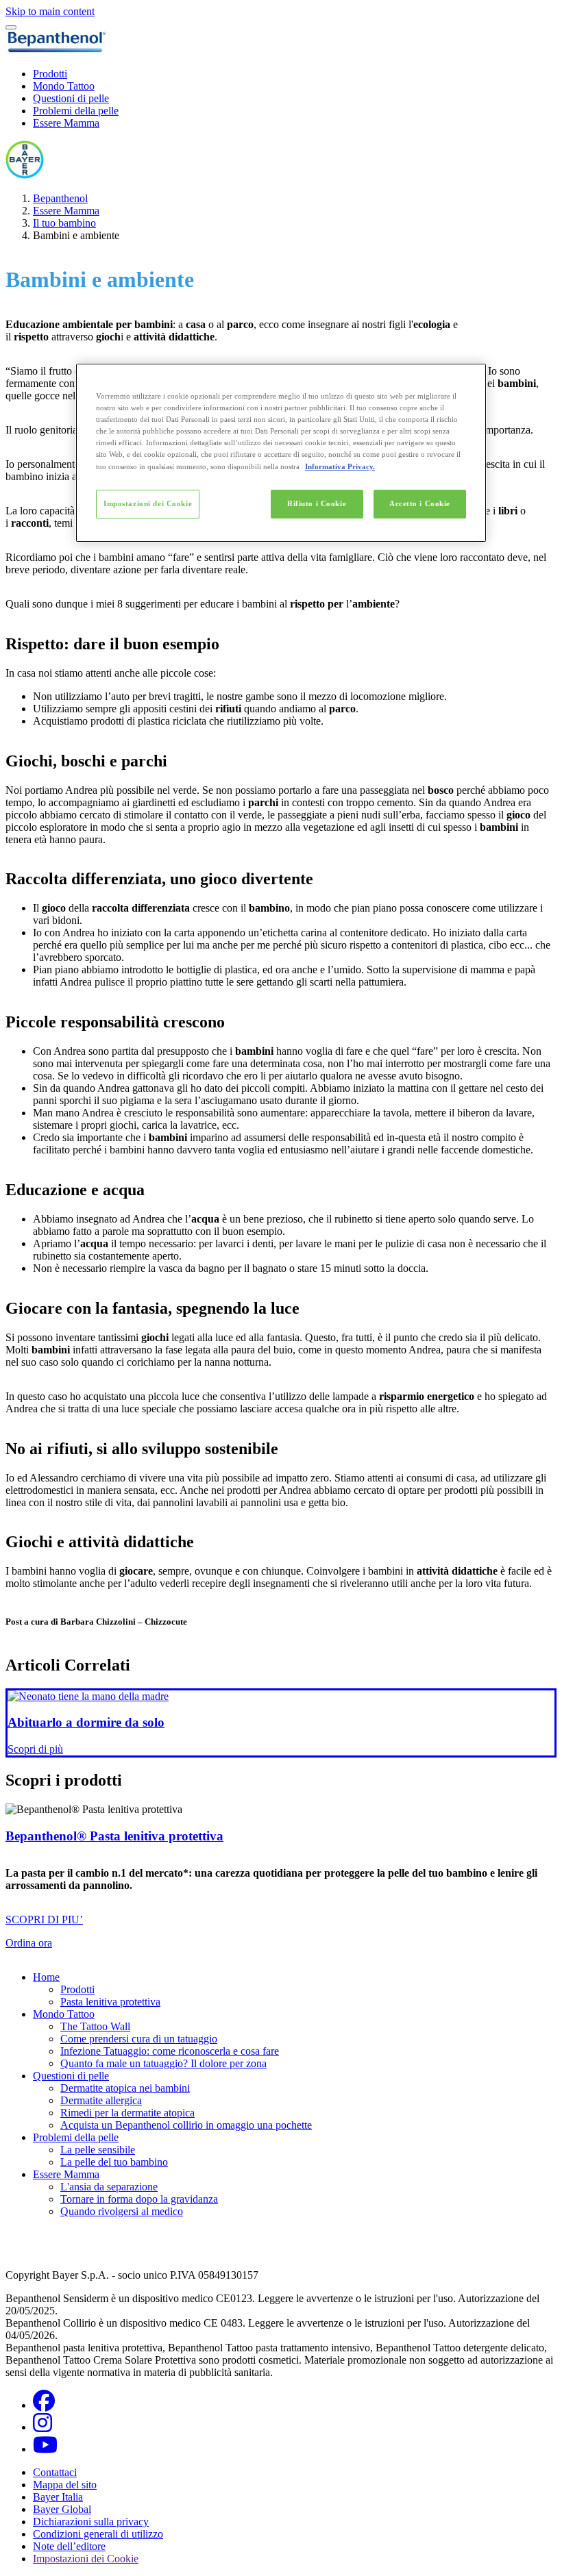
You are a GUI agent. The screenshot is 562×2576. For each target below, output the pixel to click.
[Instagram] (42, 2427)
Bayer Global (62, 2509)
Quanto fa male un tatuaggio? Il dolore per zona (163, 2063)
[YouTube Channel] (45, 2449)
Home (46, 1977)
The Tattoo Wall (95, 2026)
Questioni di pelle (71, 98)
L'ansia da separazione (109, 2187)
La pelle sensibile (98, 2150)
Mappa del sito (65, 2485)
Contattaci (55, 2472)
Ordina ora (29, 1943)
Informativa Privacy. (340, 466)
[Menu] (11, 27)
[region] (281, 452)
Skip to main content (50, 11)
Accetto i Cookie (420, 503)
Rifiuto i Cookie (317, 503)
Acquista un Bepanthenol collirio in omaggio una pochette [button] (186, 2125)
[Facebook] (44, 2405)
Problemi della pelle (76, 111)
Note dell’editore (69, 2546)
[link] (281, 1723)
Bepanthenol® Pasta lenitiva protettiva (114, 1836)
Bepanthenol (60, 198)
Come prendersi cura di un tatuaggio (139, 2039)
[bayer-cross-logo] (25, 175)
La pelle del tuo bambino (114, 2162)
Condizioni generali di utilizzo (98, 2534)
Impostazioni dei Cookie (148, 503)
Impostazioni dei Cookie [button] (86, 2559)
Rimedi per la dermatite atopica (127, 2113)
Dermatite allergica (101, 2100)
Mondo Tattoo (64, 86)
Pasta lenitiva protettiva (110, 2002)
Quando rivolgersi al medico (122, 2211)
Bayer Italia (58, 2497)
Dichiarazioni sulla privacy (91, 2522)
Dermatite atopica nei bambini (125, 2088)
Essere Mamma (66, 123)
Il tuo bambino (64, 223)
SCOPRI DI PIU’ (44, 1920)
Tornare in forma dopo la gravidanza (139, 2199)
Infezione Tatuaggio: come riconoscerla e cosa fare (170, 2051)
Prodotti (50, 74)
